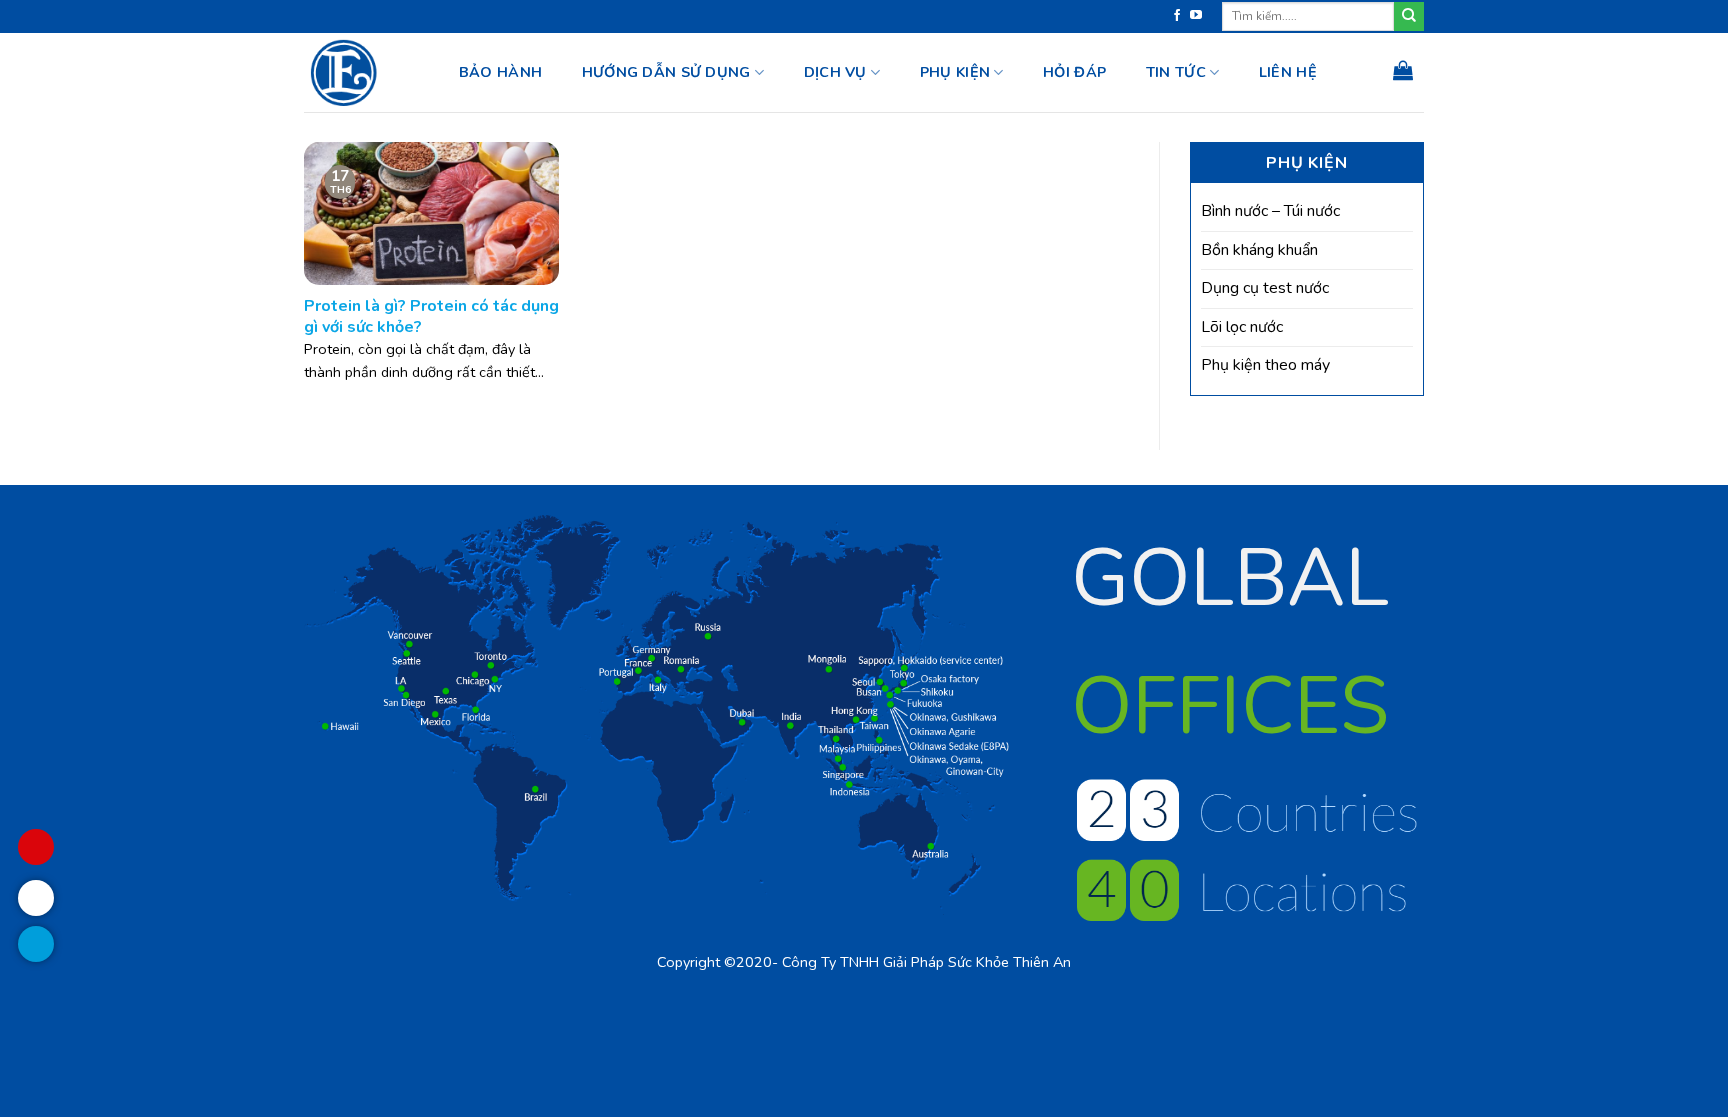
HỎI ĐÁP (1074, 72)
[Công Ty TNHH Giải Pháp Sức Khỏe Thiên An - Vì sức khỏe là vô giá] (361, 72)
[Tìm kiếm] (1409, 17)
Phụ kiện (955, 72)
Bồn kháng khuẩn (1259, 250)
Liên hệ (1288, 72)
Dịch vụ (835, 72)
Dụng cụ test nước (1265, 288)
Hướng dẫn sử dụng (666, 72)
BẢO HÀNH (500, 72)
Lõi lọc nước (1242, 327)
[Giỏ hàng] (1403, 70)
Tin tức (1176, 72)
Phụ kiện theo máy (1265, 365)
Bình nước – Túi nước (1270, 211)
